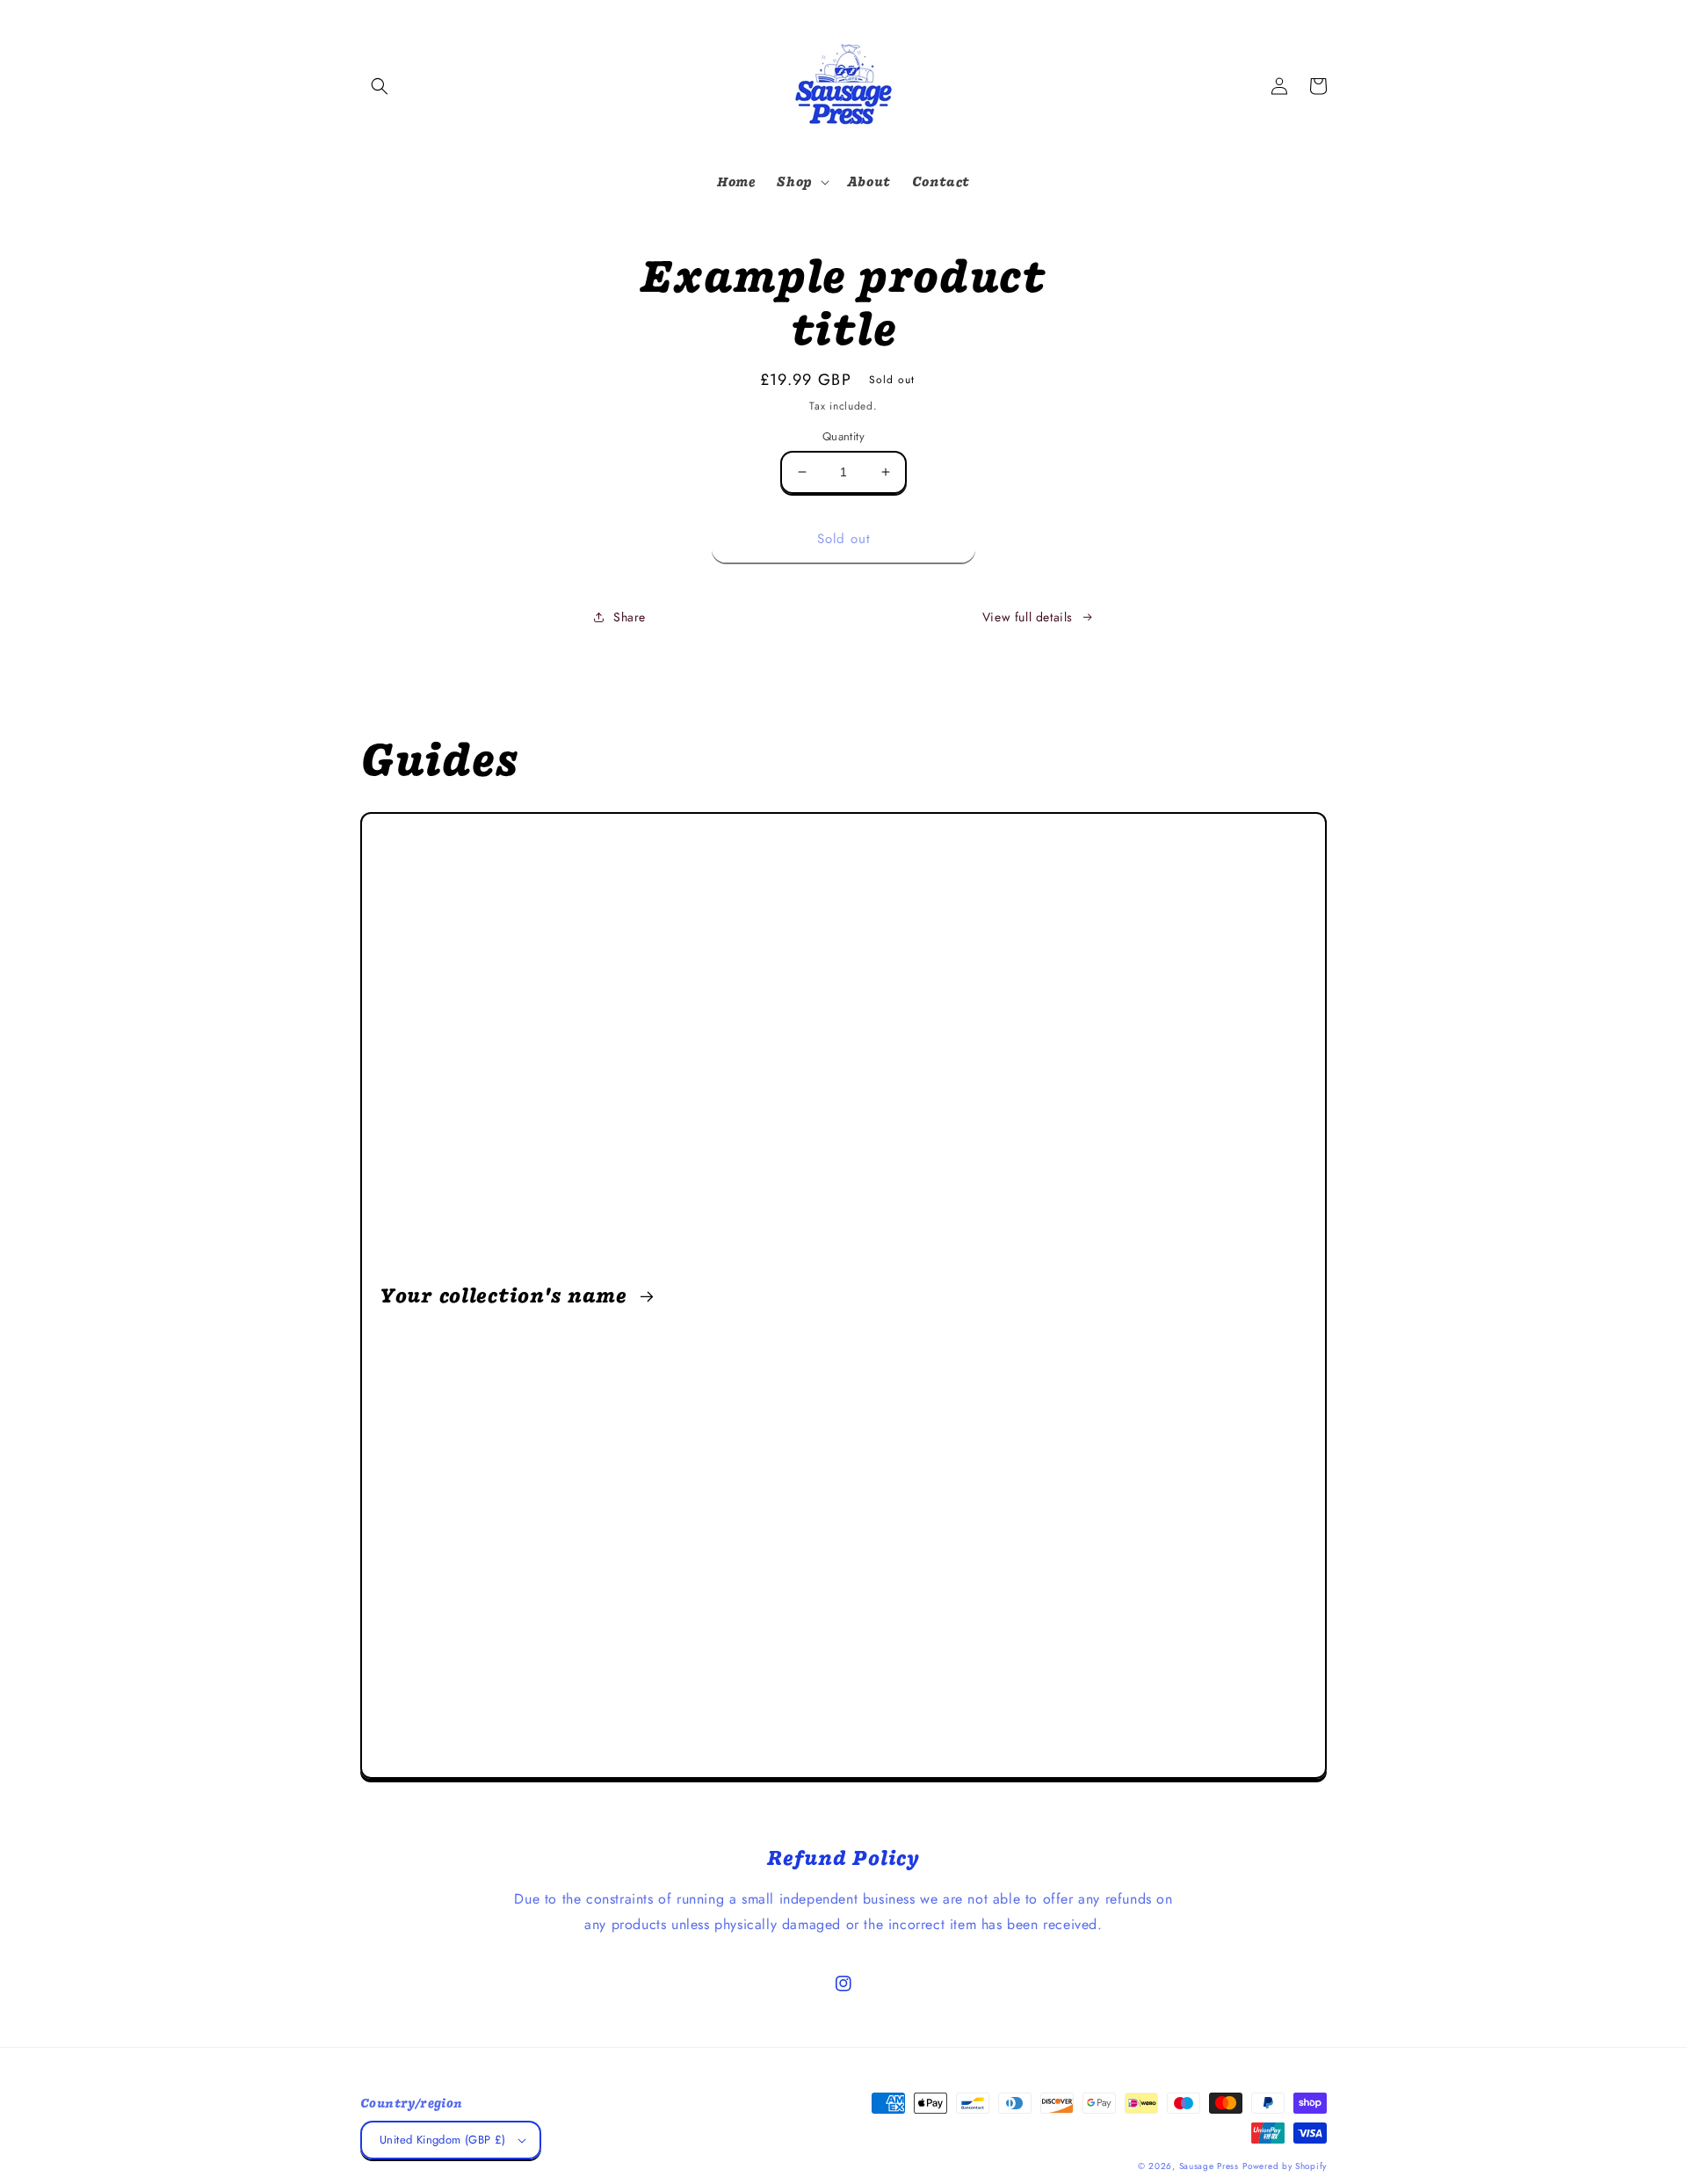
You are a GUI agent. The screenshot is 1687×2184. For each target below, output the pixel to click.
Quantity (843, 436)
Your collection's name (507, 1295)
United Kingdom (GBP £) (443, 2140)
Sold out (844, 539)
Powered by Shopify (1285, 2166)
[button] (380, 86)
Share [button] (630, 617)
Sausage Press (1209, 2166)
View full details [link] (1028, 617)
